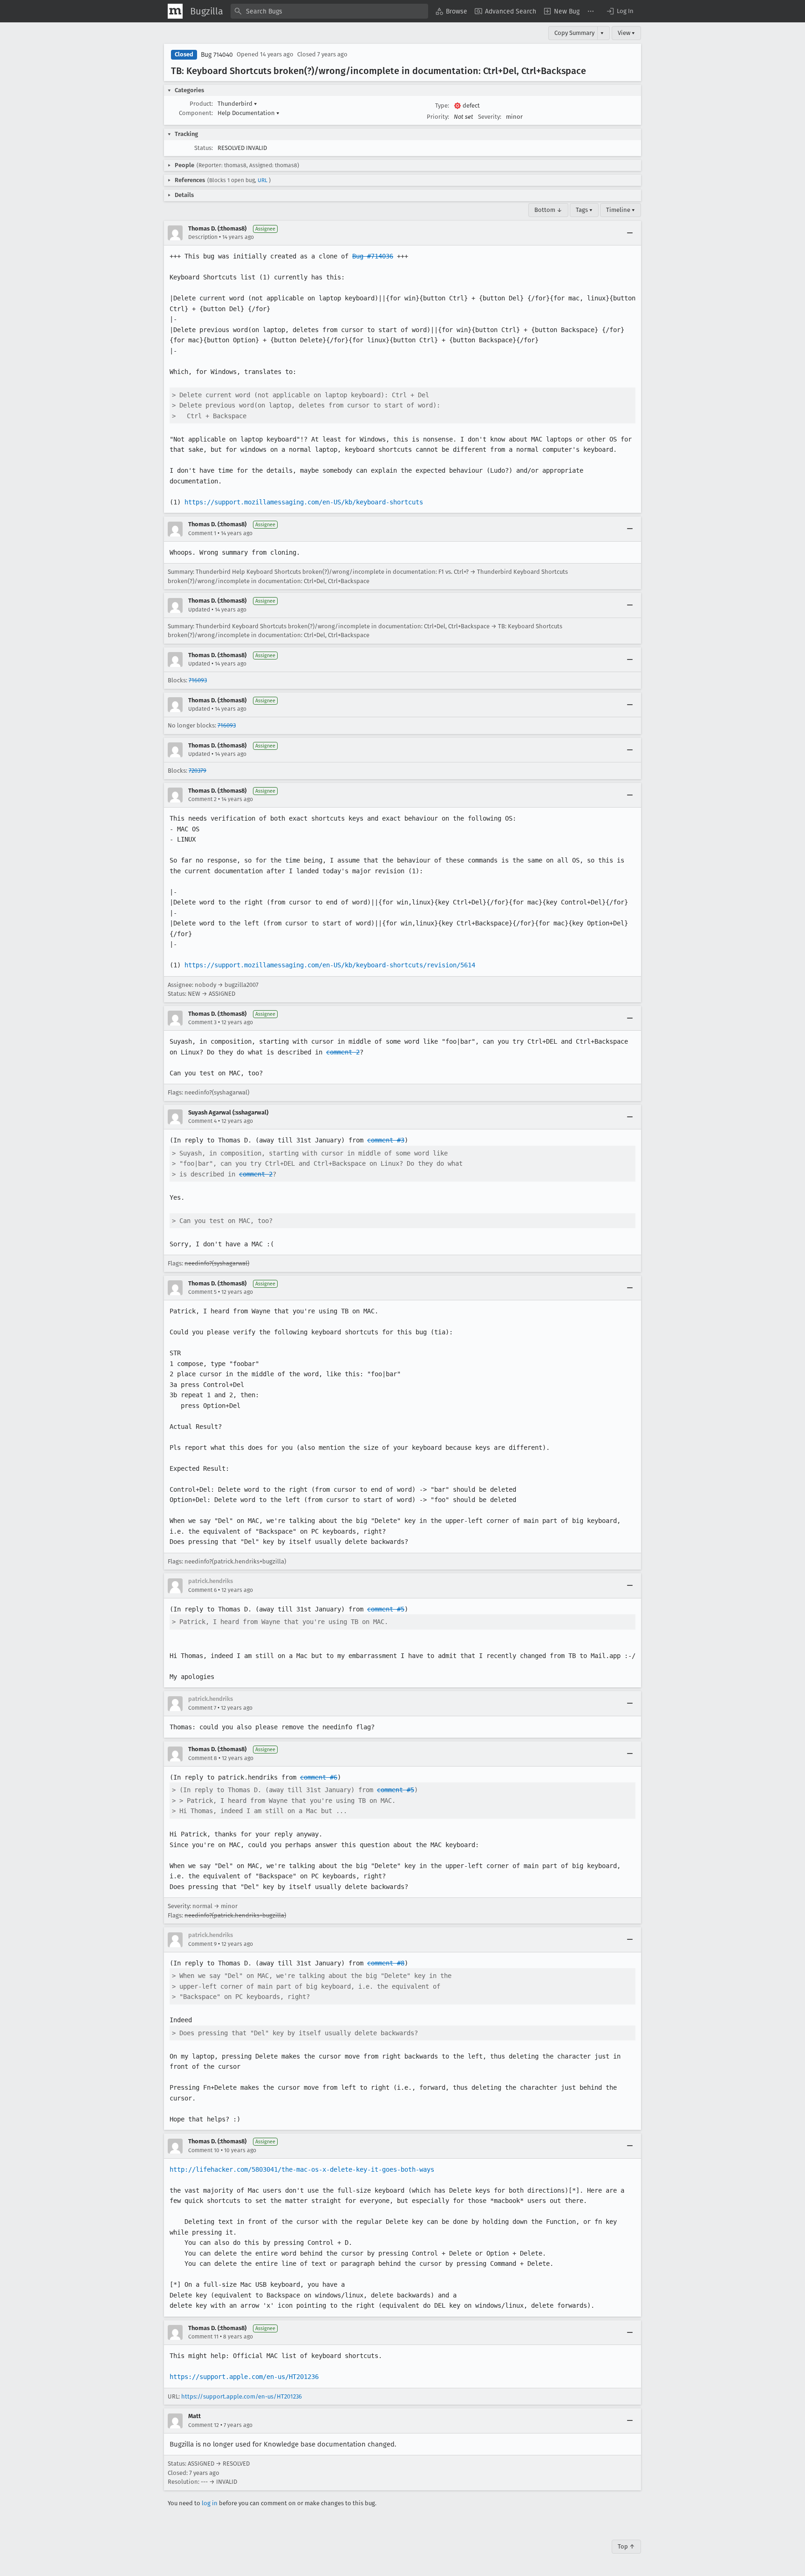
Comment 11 (203, 2337)
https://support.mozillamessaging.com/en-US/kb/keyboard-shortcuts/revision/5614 (330, 965)
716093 (198, 680)
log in (210, 2503)
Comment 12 (204, 2425)
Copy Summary (574, 33)
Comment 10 (204, 2150)
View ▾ (626, 33)
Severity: (490, 117)
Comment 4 (202, 1121)
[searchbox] (329, 11)
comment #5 (386, 1609)
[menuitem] (451, 11)
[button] (620, 11)
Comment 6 (202, 1590)
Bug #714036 (373, 256)
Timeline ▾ (621, 210)
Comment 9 (202, 1944)
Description (203, 237)
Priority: (438, 117)
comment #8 (386, 1963)
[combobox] (329, 11)
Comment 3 (202, 1022)
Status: (204, 148)
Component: (196, 113)
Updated (199, 610)
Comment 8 (203, 1758)
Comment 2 (202, 799)
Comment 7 (202, 1708)
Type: (442, 105)
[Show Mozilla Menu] (175, 11)
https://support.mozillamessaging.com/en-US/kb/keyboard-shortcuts (304, 502)
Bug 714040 (217, 55)
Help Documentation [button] (249, 113)
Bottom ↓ (548, 210)
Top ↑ (626, 2546)
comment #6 (319, 1777)
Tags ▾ (584, 210)
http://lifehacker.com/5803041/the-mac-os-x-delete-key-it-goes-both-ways (302, 2169)
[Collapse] (630, 233)
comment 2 (343, 1052)
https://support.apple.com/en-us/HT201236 (244, 2377)
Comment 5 (202, 1292)
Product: (201, 104)
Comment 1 (202, 533)
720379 (198, 771)
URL (263, 180)
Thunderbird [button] (237, 104)
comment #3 (386, 1140)
